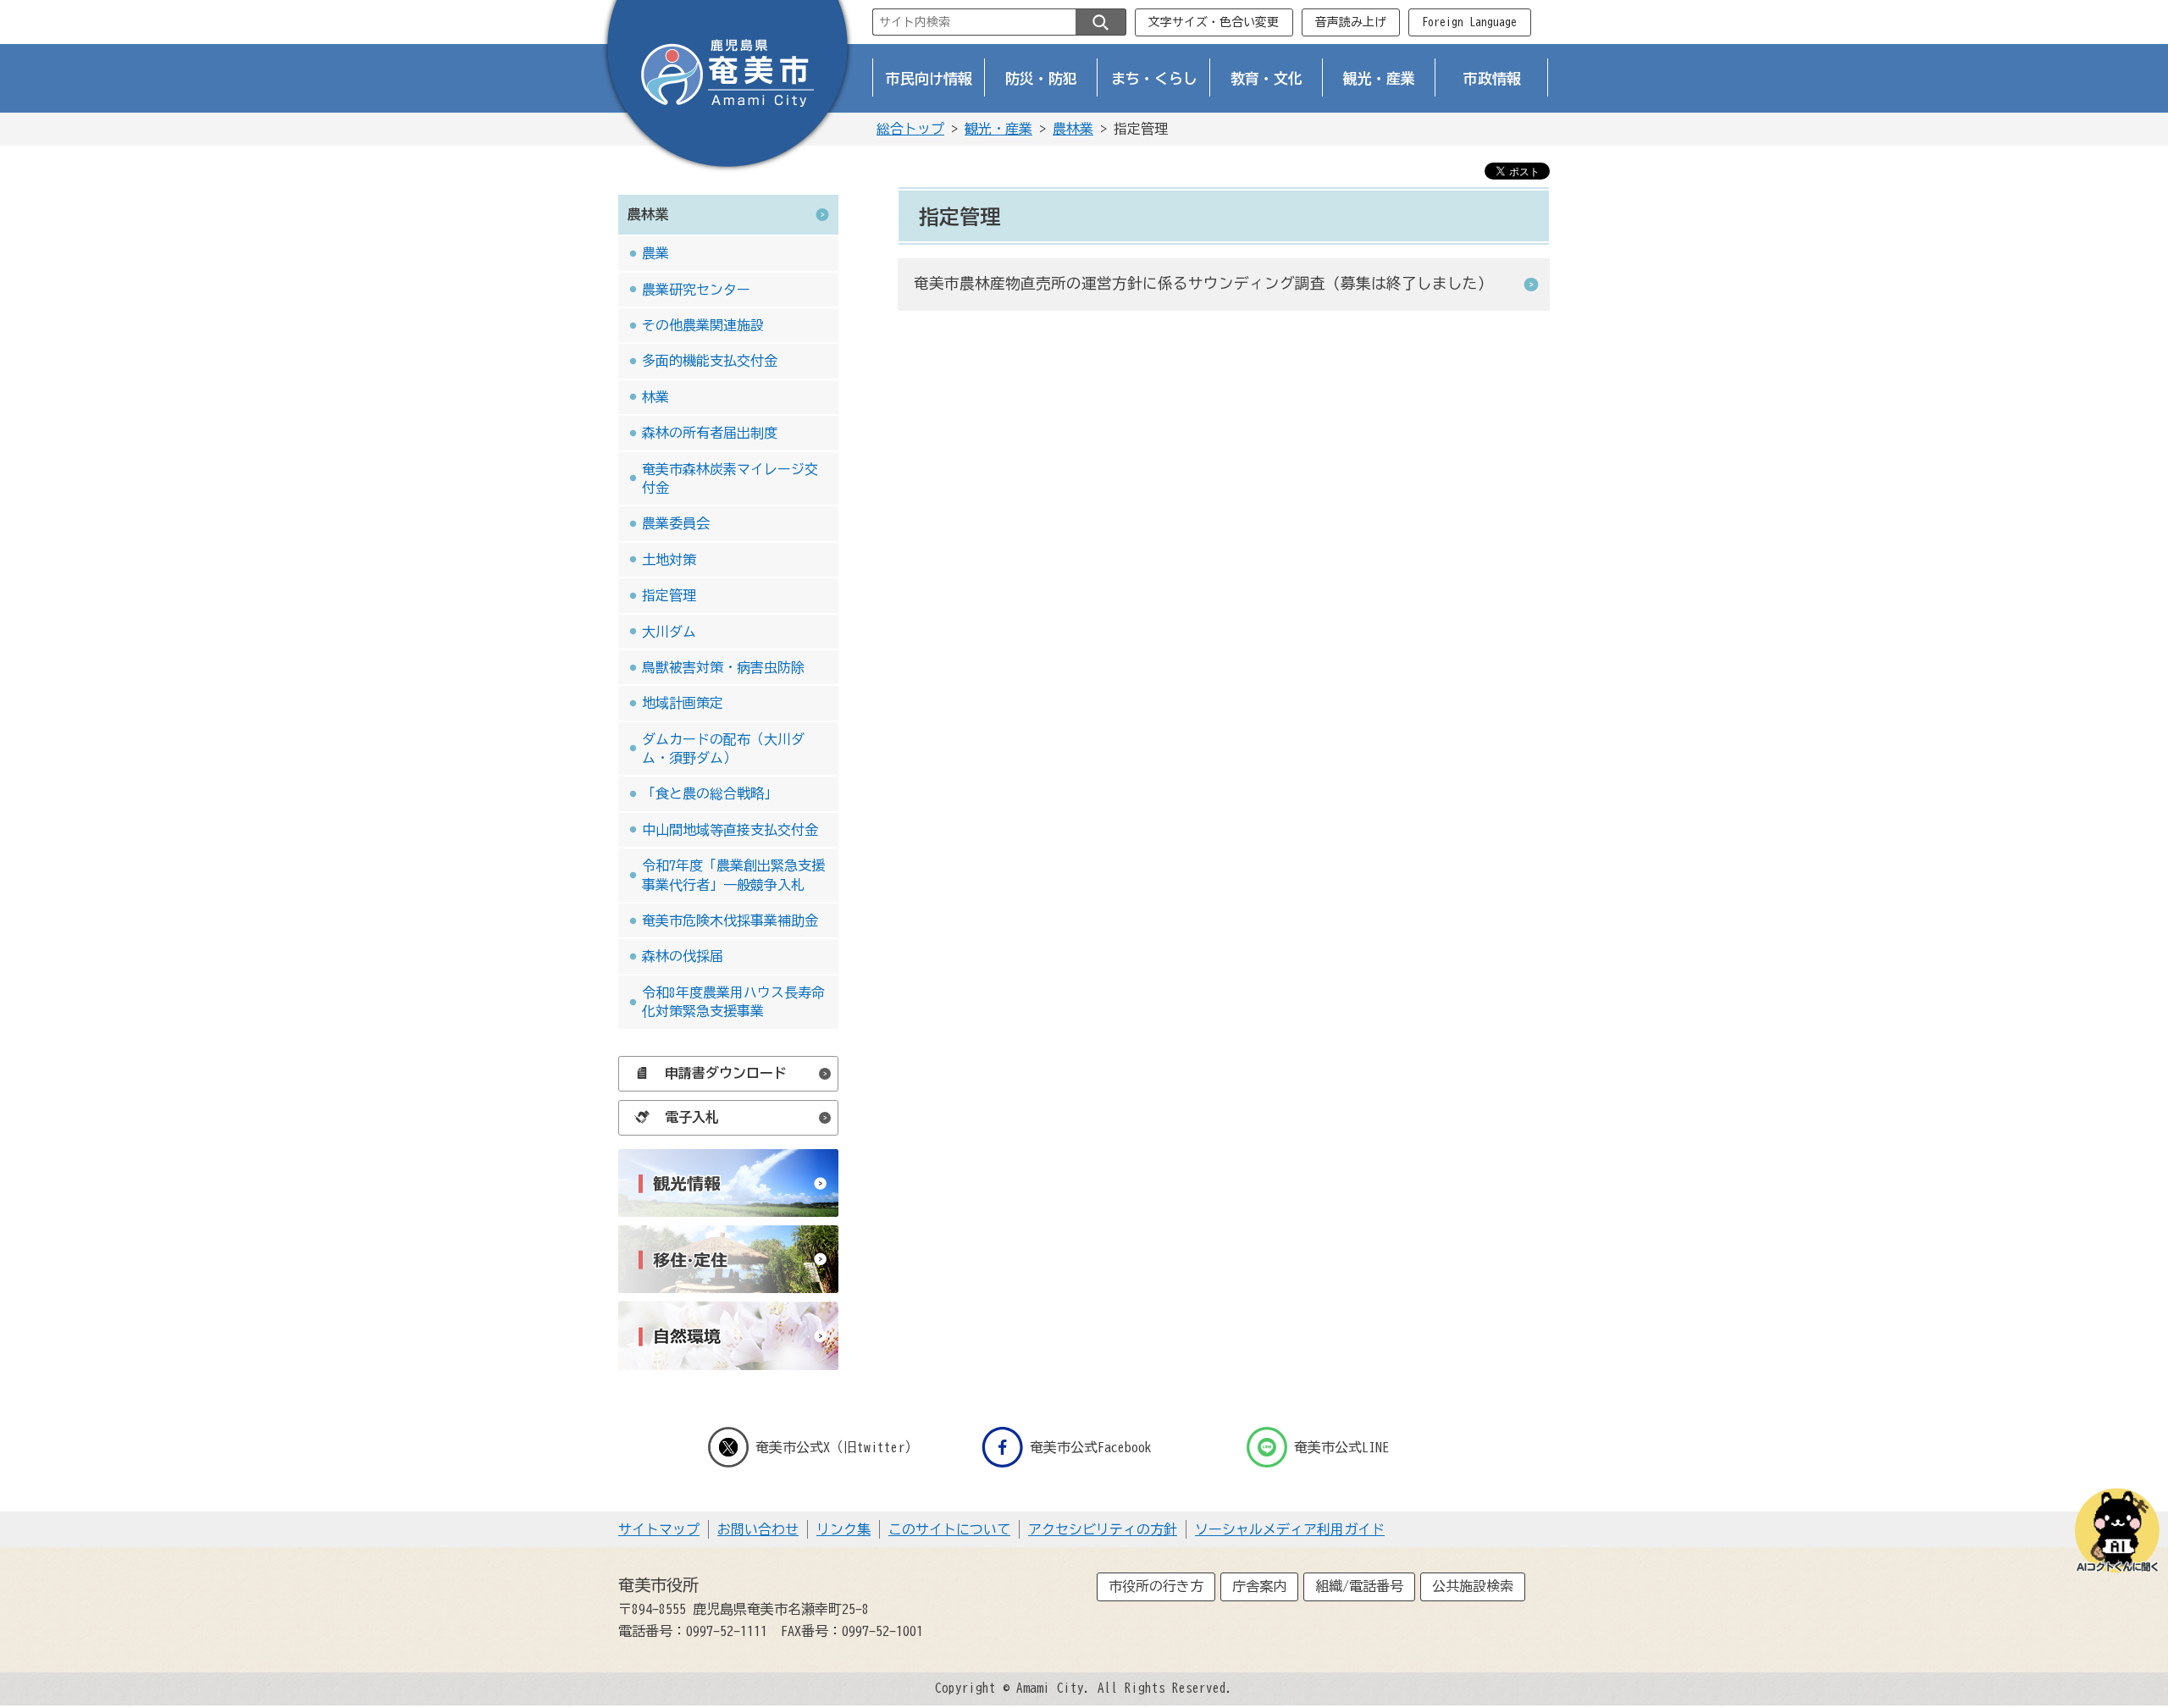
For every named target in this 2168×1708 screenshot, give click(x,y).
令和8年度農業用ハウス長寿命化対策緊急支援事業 (733, 1002)
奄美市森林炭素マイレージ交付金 (730, 478)
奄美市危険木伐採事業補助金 (730, 920)
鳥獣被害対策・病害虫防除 (723, 667)
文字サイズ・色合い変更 (1214, 22)
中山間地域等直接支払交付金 (730, 830)
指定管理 (669, 595)
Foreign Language (1469, 22)
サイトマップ (659, 1529)
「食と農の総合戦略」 (710, 793)
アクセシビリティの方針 (1103, 1529)
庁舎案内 (1259, 1586)
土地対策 (669, 560)
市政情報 (1492, 78)
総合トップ (910, 129)
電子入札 (692, 1117)
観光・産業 (1379, 78)
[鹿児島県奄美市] (727, 87)
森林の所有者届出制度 (710, 433)
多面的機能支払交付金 (710, 361)
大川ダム (669, 632)
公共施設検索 (1473, 1586)
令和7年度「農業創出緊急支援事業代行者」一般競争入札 (733, 875)
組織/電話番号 (1359, 1586)
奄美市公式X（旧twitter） (837, 1447)
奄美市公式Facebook (1091, 1447)
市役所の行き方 (1156, 1586)
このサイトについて (949, 1529)
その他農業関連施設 (703, 325)
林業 (655, 397)
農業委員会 (676, 523)
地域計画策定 (683, 703)
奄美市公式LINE (1341, 1447)
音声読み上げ (1351, 22)
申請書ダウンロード (726, 1073)
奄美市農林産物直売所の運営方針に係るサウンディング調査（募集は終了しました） (1203, 283)
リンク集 (843, 1529)
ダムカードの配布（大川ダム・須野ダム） (723, 749)
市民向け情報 (929, 78)
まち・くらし (1154, 78)
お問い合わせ (758, 1529)
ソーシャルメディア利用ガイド (1290, 1529)
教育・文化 (1267, 78)
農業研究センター (696, 290)
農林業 (1073, 129)
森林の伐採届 (683, 956)
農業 (655, 253)
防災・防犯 (1041, 78)
